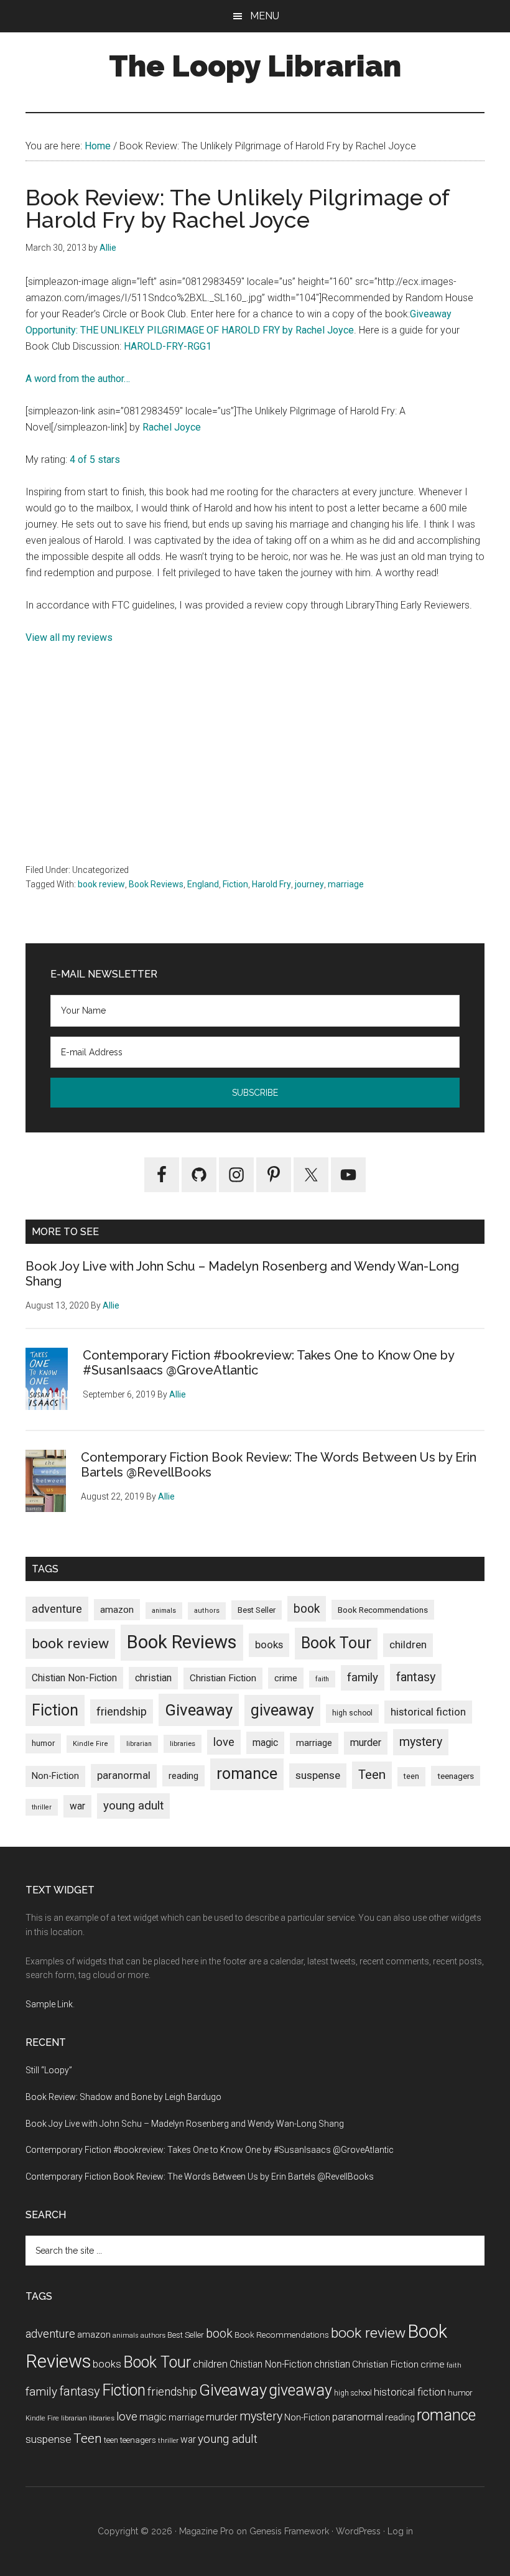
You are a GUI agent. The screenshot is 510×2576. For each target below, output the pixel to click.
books (269, 1645)
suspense (318, 1775)
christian (153, 1678)
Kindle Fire (90, 1744)
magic (265, 1743)
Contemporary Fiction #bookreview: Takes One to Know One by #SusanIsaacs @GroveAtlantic (210, 2150)
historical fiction (428, 1712)
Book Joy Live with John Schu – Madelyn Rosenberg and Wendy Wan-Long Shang (185, 2124)
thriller (42, 1807)
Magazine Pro (206, 2531)
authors (207, 1611)
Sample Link (49, 2004)
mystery (421, 1742)
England (203, 884)
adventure (57, 1609)
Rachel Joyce (172, 427)
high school (352, 1713)
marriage (346, 884)
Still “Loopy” (49, 2070)
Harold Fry (271, 884)
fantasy (416, 1677)
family (363, 1677)
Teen (372, 1775)
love (224, 1742)
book (307, 1609)
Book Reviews (156, 884)
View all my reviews (69, 637)
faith (322, 1679)
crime (286, 1678)
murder (366, 1743)
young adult (133, 1805)
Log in (400, 2531)
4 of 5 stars (95, 460)
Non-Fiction (55, 1776)
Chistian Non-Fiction (74, 1678)
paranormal (124, 1775)
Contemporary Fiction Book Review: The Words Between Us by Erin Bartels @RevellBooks (200, 2177)
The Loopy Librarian (255, 66)
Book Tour (336, 1643)
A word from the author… (78, 379)
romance (247, 1774)
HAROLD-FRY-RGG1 (168, 346)
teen (411, 1776)
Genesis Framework (289, 2531)
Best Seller (257, 1610)
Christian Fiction (223, 1678)
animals (164, 1611)
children (408, 1645)
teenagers (456, 1776)
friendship (122, 1711)
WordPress (358, 2531)
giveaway (282, 1710)
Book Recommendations (383, 1610)
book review (101, 884)
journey (309, 884)
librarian (139, 1744)
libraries (183, 1743)
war (77, 1806)
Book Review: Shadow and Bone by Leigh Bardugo (123, 2097)
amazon (117, 1610)
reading (183, 1776)
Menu (265, 16)
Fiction (235, 884)
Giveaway (199, 1710)
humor (43, 1743)
